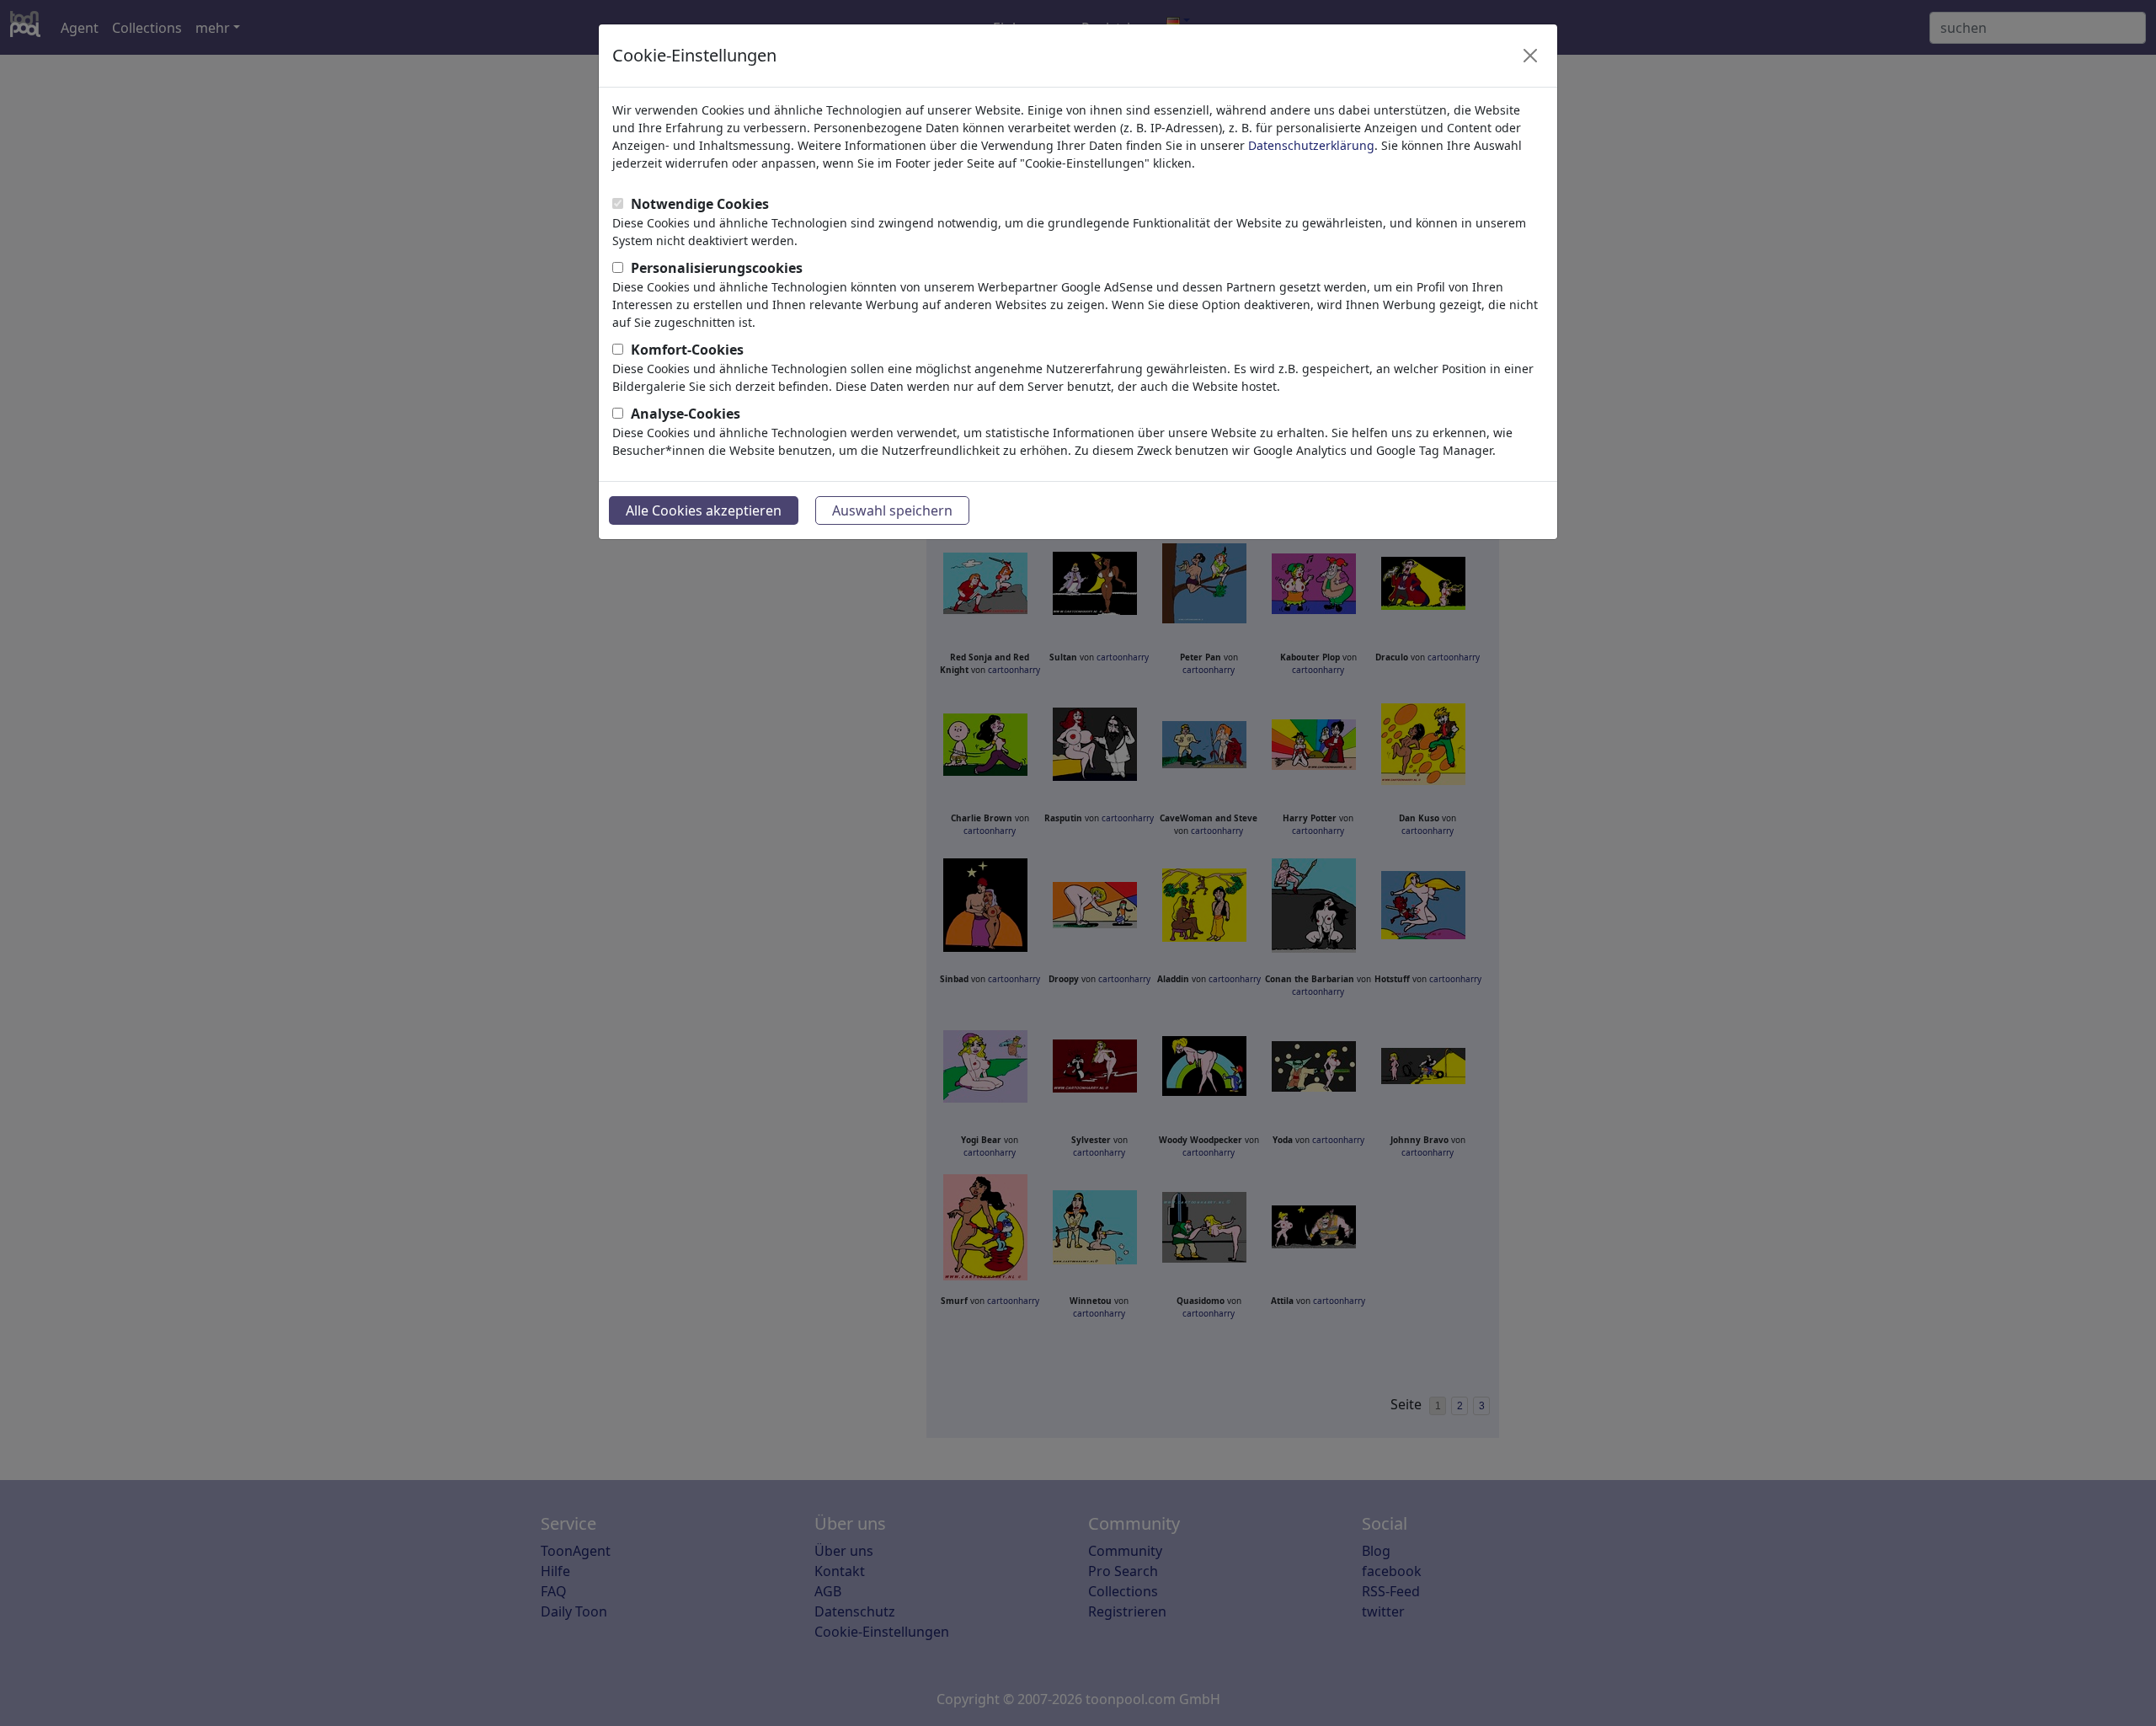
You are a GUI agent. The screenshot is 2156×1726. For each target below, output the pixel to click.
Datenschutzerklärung (1311, 145)
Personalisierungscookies (717, 268)
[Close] (1530, 56)
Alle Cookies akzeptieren (704, 510)
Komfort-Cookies (687, 350)
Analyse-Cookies (686, 414)
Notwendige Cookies (700, 204)
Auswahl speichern (892, 510)
